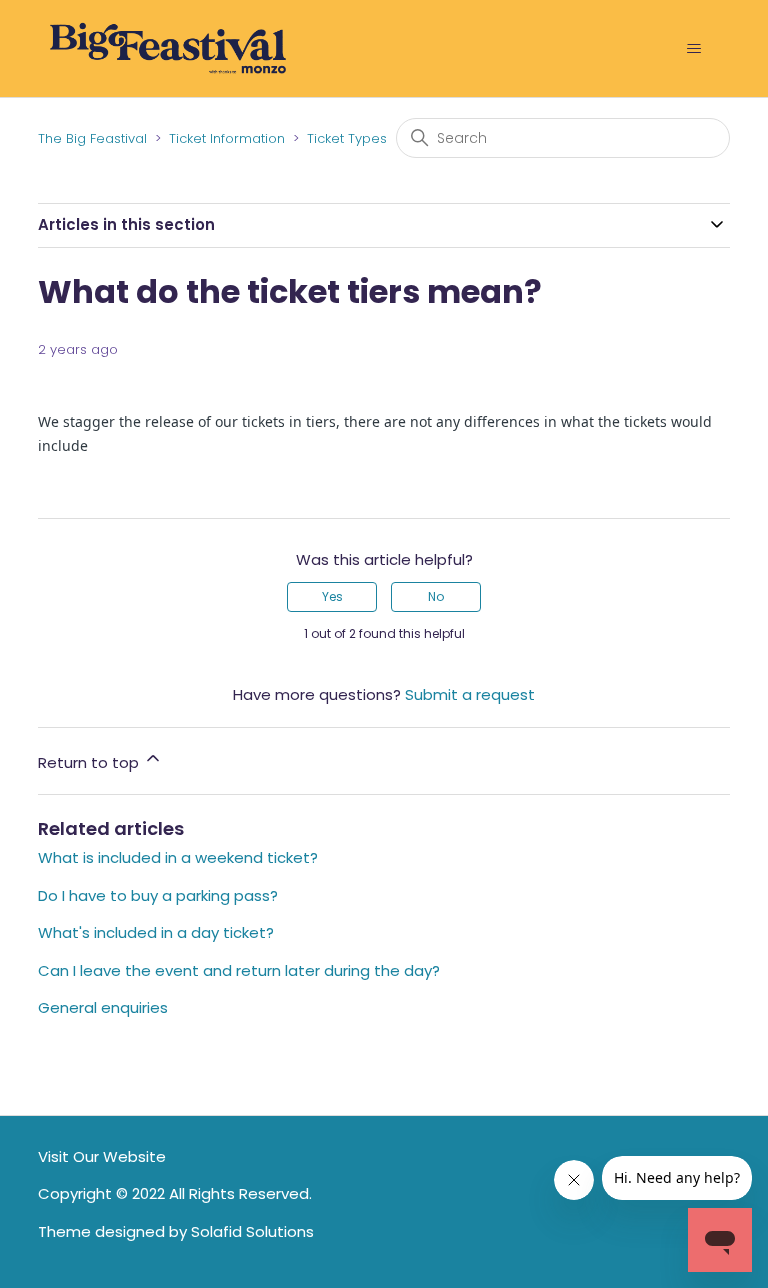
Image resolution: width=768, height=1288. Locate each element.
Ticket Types (347, 138)
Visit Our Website (102, 1156)
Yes (332, 596)
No (436, 596)
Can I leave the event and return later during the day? (239, 970)
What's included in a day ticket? (156, 932)
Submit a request (470, 694)
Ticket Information (227, 138)
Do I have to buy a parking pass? (158, 895)
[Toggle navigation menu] (694, 49)
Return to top (90, 762)
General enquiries (103, 1007)
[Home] (167, 47)
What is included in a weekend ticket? (178, 857)
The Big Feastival (92, 138)
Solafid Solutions (252, 1231)
